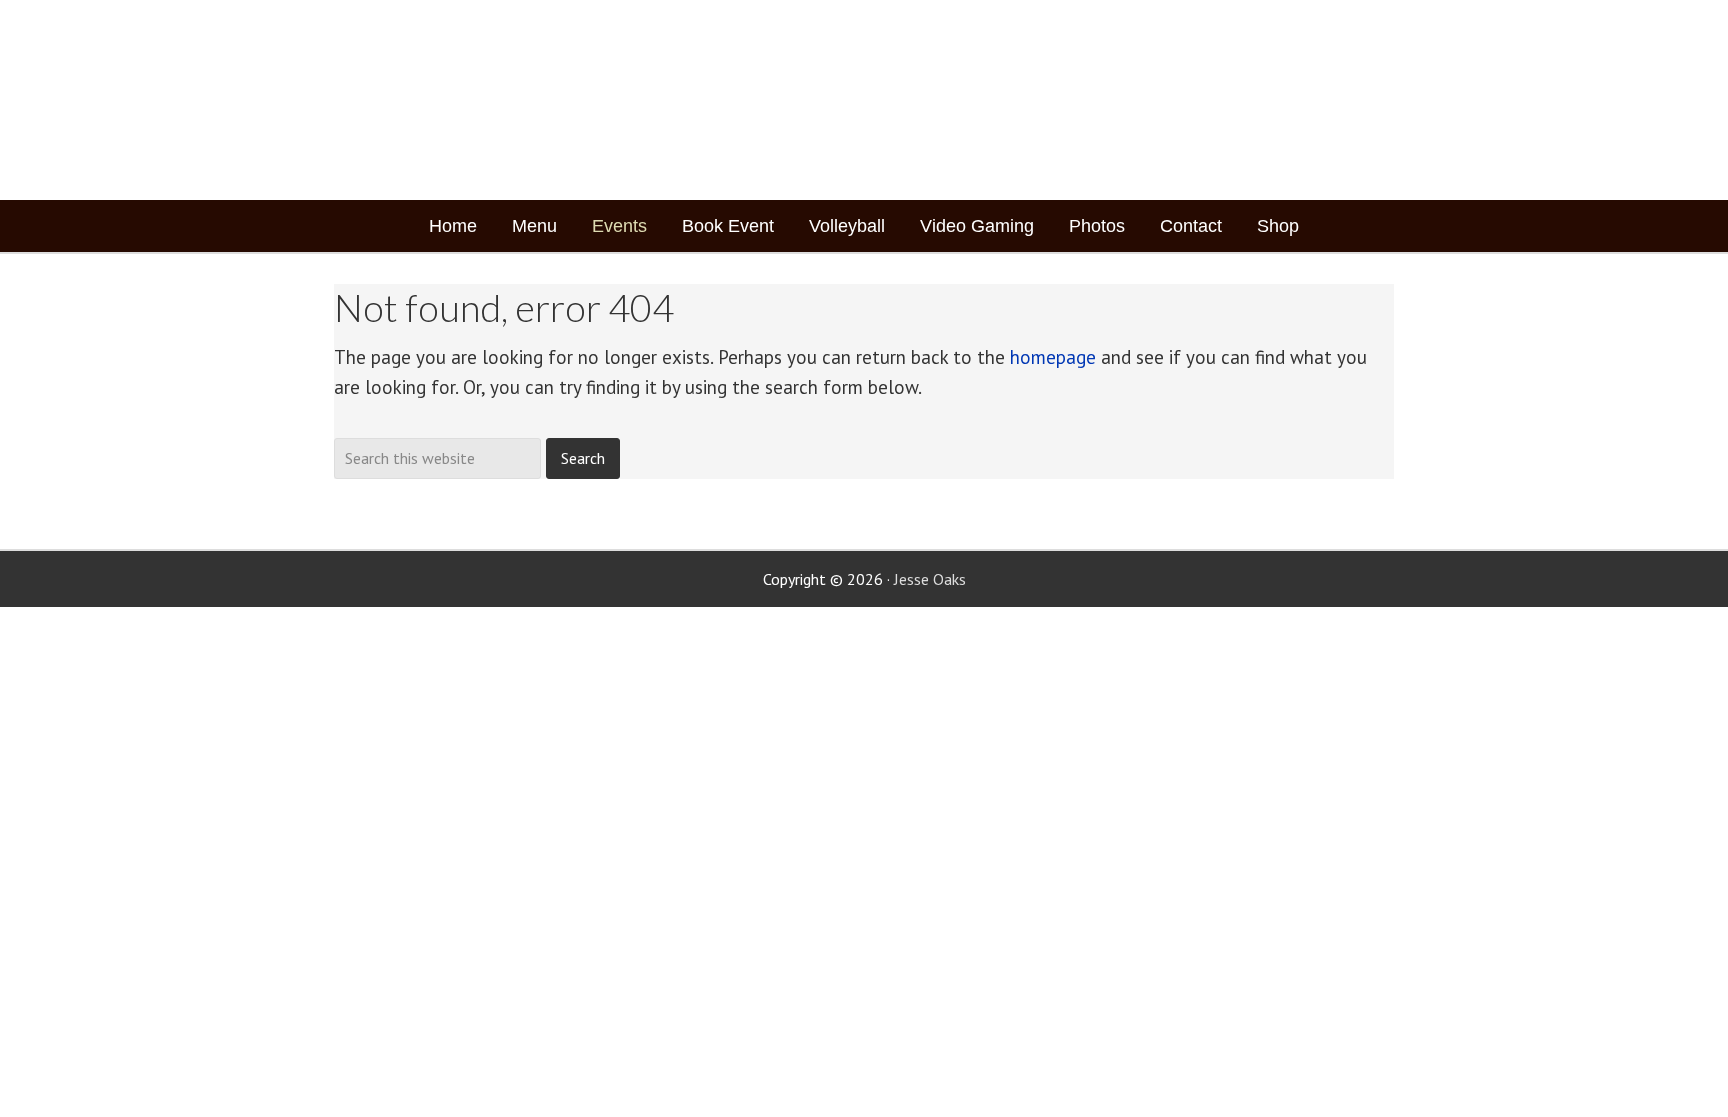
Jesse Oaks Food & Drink (456, 100)
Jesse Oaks (930, 579)
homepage (1053, 357)
